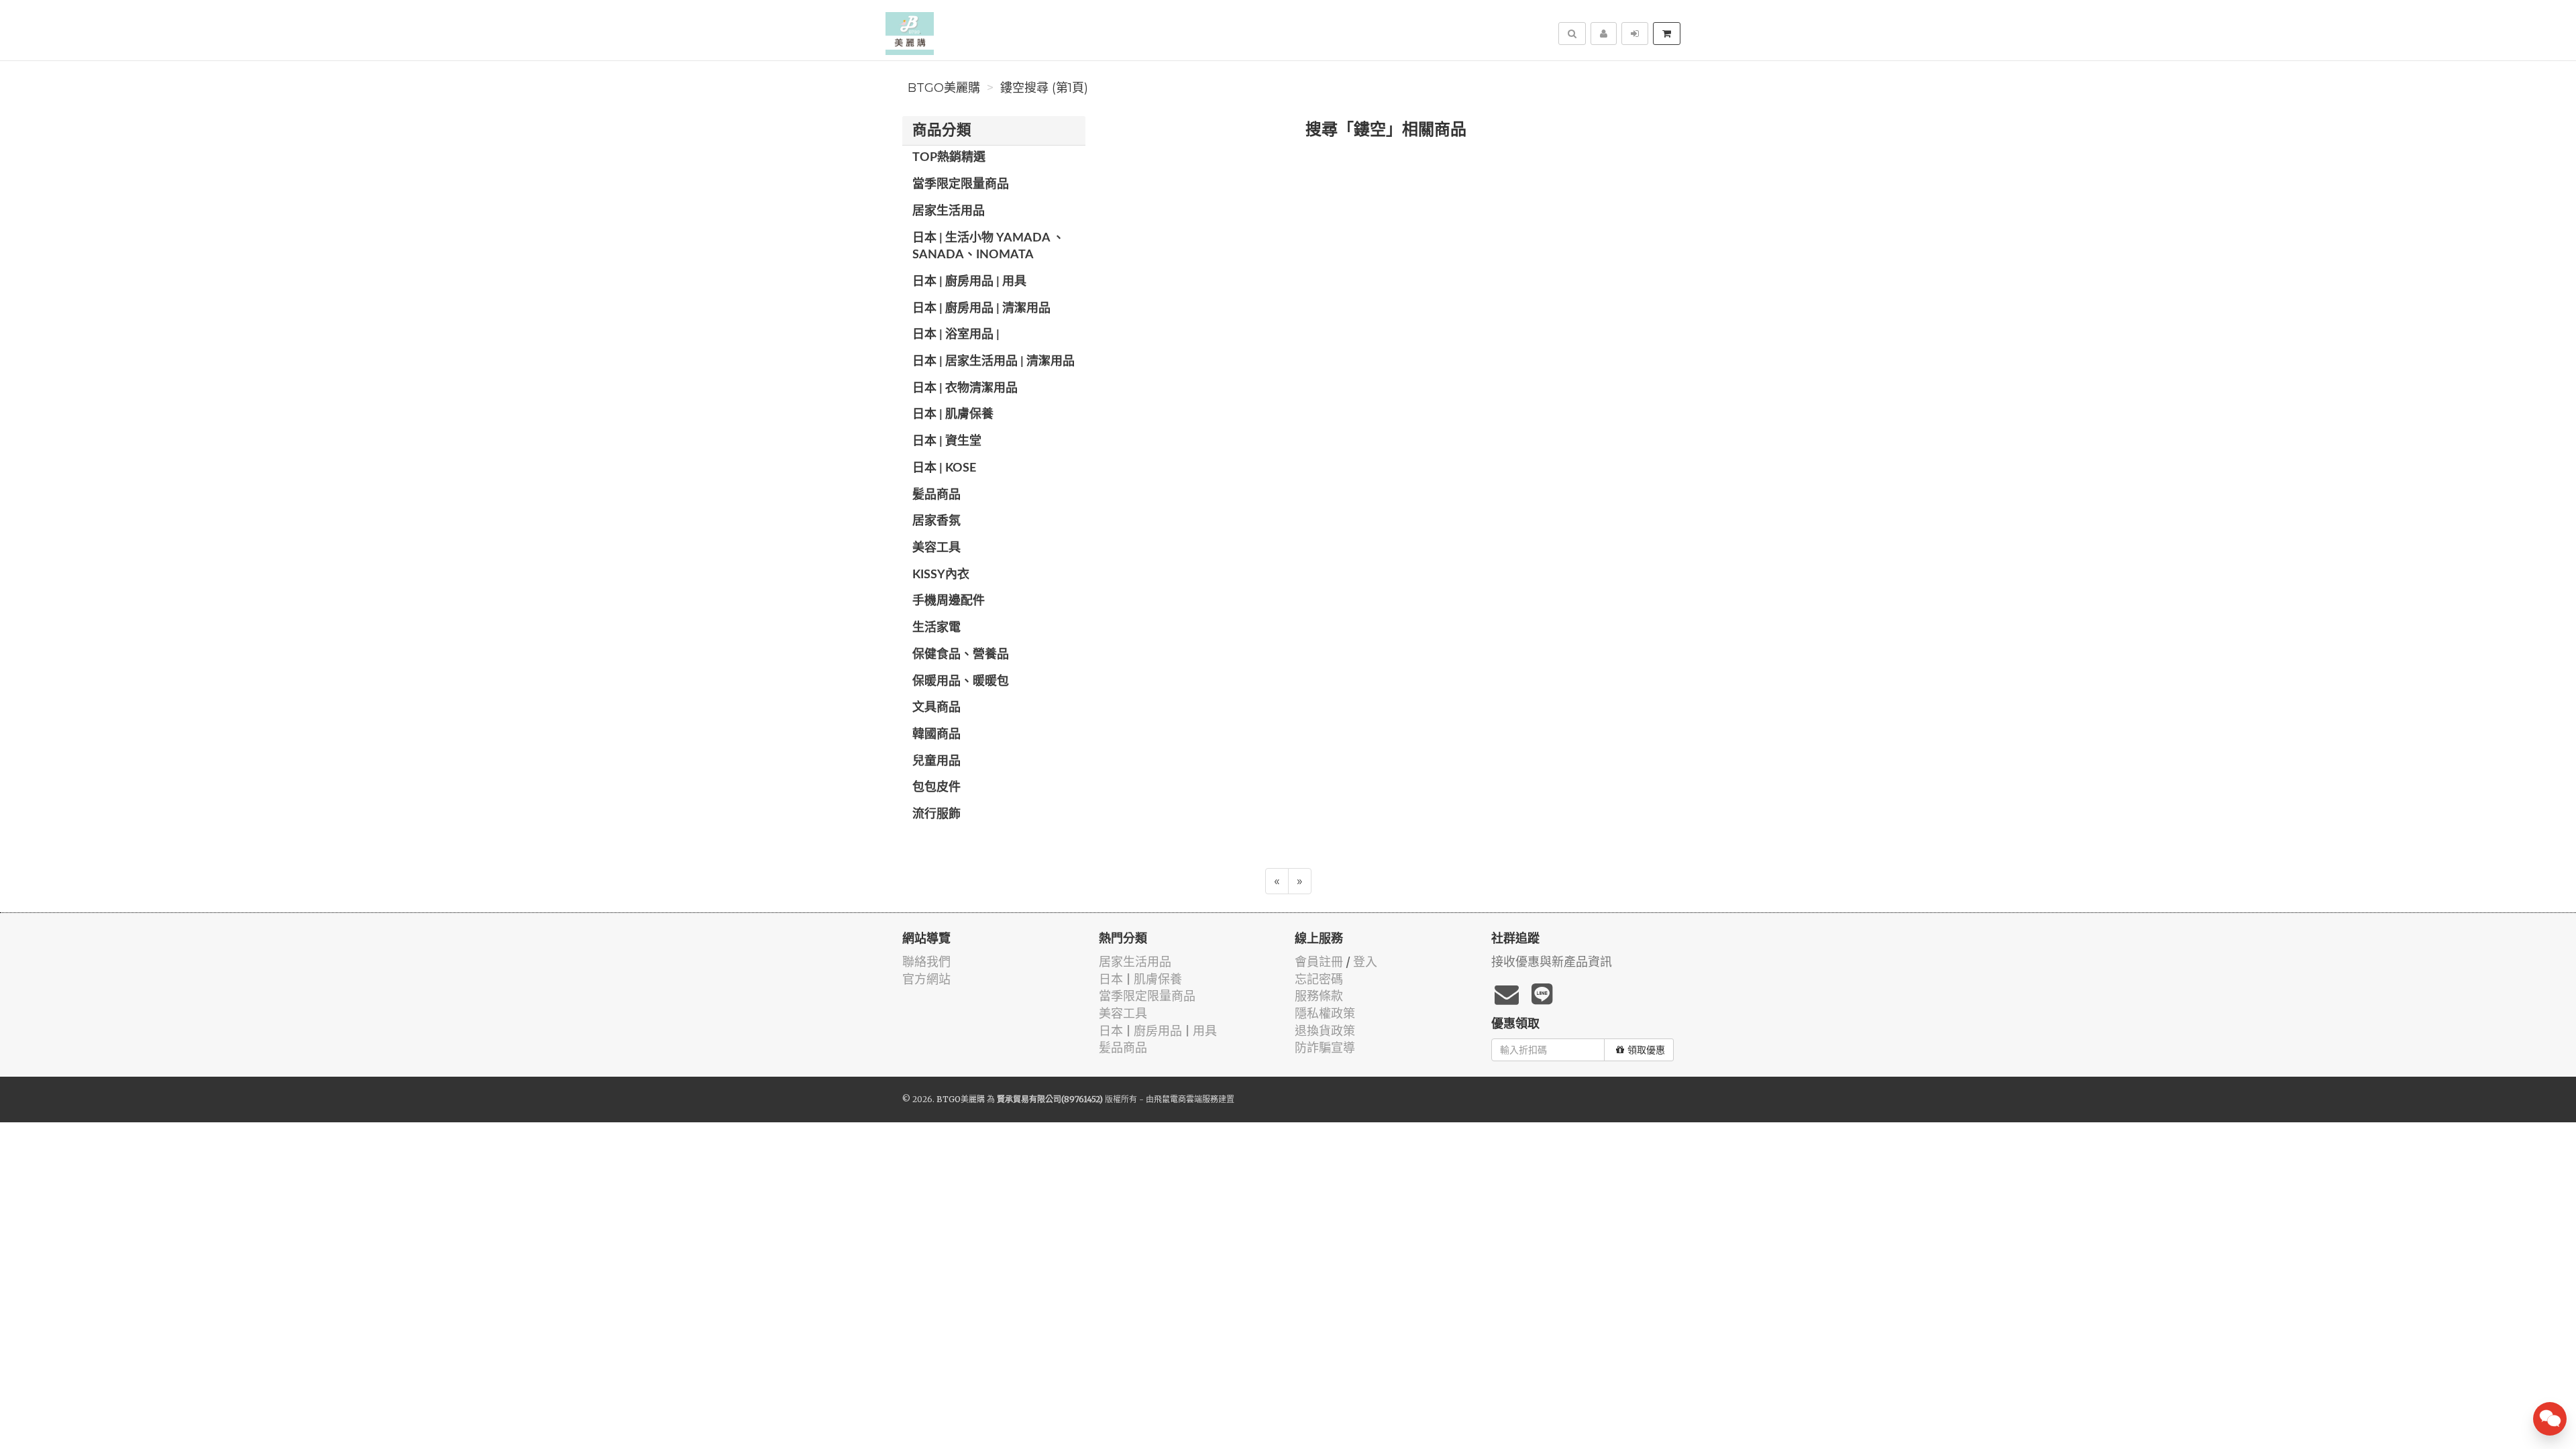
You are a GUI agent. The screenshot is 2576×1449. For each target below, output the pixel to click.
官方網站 (926, 979)
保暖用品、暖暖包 (961, 682)
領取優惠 (1646, 1050)
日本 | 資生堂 (947, 441)
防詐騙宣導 (1325, 1048)
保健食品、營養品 (961, 655)
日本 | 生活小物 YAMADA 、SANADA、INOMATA (988, 247)
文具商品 (936, 708)
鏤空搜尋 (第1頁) (1044, 88)
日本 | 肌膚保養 (953, 415)
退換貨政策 (1325, 1031)
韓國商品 (936, 735)
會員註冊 (1319, 962)
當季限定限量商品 (961, 184)
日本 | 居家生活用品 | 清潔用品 (994, 362)
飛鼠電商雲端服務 (1186, 1099)
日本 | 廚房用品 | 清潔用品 (981, 309)
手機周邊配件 (949, 601)
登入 (1365, 962)
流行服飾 (936, 814)
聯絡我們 (926, 962)
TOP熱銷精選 (949, 158)
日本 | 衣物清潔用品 (965, 388)
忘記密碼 (1319, 979)
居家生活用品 (949, 211)
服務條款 (1319, 996)
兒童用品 (936, 761)
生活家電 (936, 628)
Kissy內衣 (941, 575)
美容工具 (936, 548)
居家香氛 (936, 521)
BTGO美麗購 (944, 88)
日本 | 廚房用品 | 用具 (969, 282)
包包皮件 (936, 788)
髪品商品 (936, 495)
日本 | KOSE (944, 468)
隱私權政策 (1325, 1013)
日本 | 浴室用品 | (956, 335)
